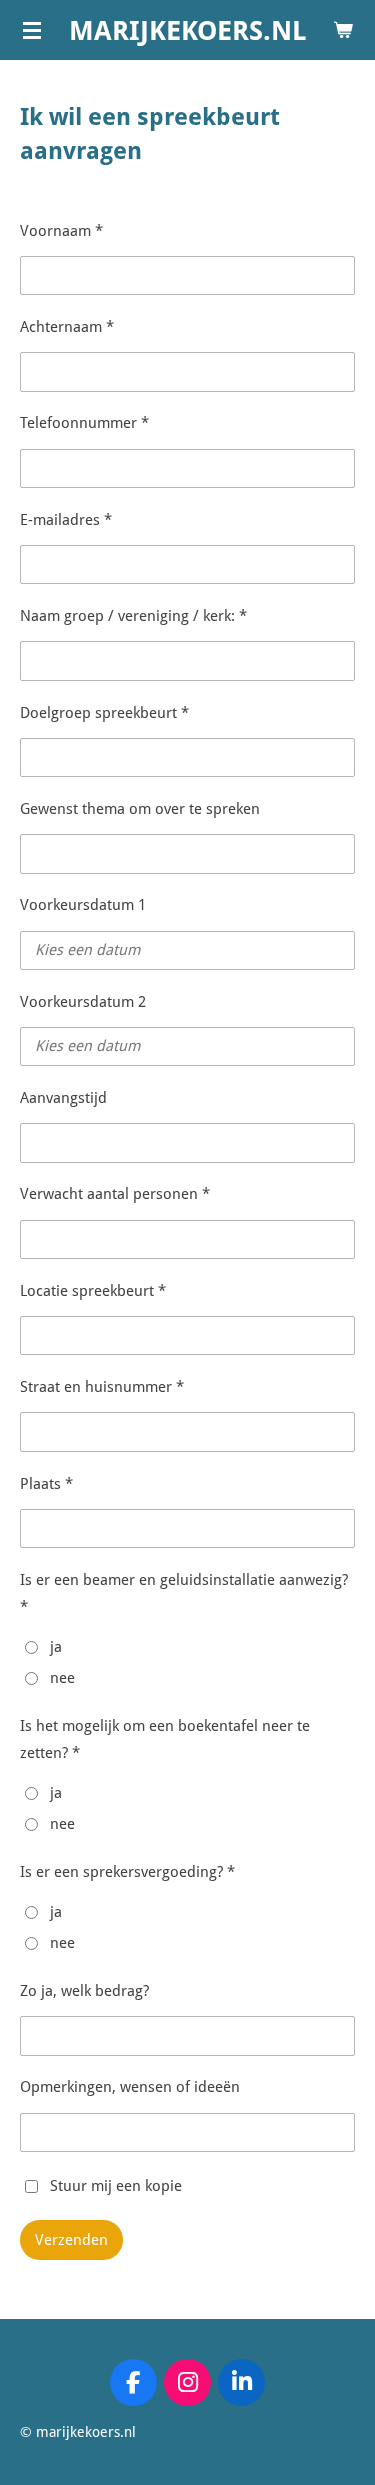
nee (62, 1678)
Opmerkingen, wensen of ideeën (130, 2087)
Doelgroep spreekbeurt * (104, 713)
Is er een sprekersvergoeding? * (127, 1872)
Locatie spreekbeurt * (93, 1291)
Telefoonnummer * (84, 423)
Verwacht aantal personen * (115, 1194)
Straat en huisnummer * (102, 1387)
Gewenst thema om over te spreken (140, 809)
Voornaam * (61, 231)
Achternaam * (67, 327)
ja (56, 1647)
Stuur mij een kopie (116, 2185)
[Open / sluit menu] (32, 30)
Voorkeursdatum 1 (83, 905)
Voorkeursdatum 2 (83, 1002)
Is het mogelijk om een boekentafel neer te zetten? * (165, 1739)
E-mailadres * (66, 520)
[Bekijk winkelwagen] (343, 30)
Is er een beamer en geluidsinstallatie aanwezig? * (184, 1593)
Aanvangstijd (63, 1098)
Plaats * (46, 1484)
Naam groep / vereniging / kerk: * (133, 616)
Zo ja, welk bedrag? (84, 1991)
